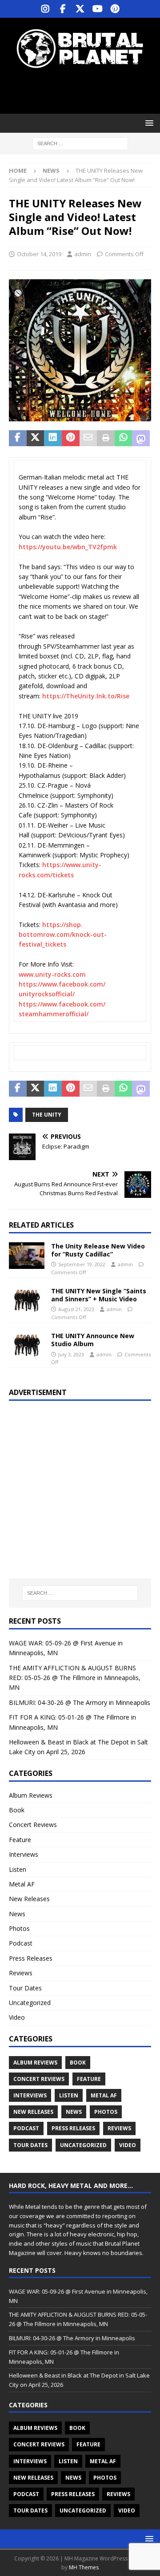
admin (83, 254)
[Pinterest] (115, 9)
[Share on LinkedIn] (53, 438)
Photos (19, 1928)
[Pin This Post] (71, 438)
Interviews (24, 1854)
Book (17, 1810)
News (17, 1914)
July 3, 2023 (71, 1354)
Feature (20, 1840)
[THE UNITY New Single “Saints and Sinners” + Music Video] (27, 1300)
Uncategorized (30, 2003)
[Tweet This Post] (36, 438)
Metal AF (22, 1884)
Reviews (21, 1973)
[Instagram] (46, 9)
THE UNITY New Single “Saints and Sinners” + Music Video (99, 1295)
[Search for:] (80, 143)
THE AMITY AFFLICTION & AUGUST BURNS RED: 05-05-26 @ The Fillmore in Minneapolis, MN (75, 1678)
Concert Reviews (33, 1825)
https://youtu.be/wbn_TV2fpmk (68, 547)
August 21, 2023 (76, 1309)
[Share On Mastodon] (141, 438)
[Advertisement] (84, 91)
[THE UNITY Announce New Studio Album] (27, 1345)
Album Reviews (31, 1795)
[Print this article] (106, 438)
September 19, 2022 (82, 1264)
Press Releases (31, 1958)
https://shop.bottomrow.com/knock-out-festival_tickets (63, 935)
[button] (148, 123)
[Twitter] (80, 9)
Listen (18, 1869)
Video (17, 2017)
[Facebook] (63, 9)
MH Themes (84, 2567)
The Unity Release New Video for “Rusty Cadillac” (98, 1250)
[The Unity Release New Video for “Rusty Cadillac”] (27, 1256)
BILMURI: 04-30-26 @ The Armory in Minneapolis (80, 1702)
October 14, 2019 (39, 254)
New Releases (29, 1899)
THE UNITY (47, 1115)
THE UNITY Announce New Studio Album (93, 1340)
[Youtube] (98, 9)
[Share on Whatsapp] (124, 438)
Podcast (21, 1943)
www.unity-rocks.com (52, 974)
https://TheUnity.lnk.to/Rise (86, 696)
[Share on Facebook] (18, 438)
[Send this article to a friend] (88, 438)
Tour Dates (25, 1988)
